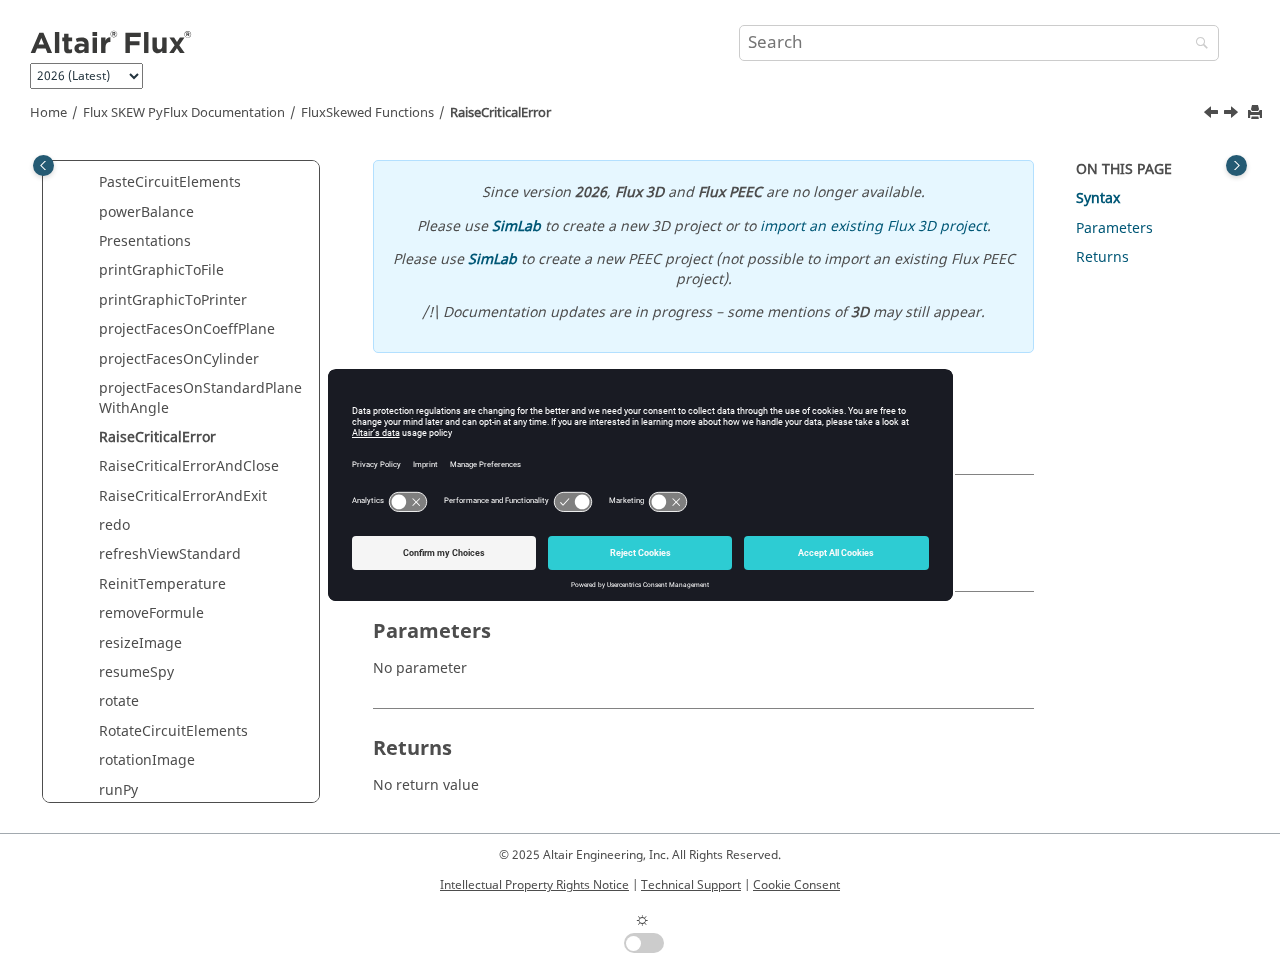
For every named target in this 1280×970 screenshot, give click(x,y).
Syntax (1098, 198)
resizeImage (140, 643)
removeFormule (151, 613)
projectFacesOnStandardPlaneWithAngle (200, 398)
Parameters (1114, 228)
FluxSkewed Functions (367, 113)
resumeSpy (136, 672)
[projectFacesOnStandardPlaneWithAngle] (1213, 115)
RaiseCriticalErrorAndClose (189, 466)
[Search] (1197, 44)
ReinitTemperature (162, 584)
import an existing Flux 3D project (873, 226)
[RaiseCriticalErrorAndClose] (1233, 115)
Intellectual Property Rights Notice (534, 885)
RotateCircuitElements (173, 731)
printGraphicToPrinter (173, 300)
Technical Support (691, 885)
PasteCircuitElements (170, 182)
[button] (91, 183)
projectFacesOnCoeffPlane (187, 329)
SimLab (516, 226)
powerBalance (146, 212)
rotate (119, 701)
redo (114, 525)
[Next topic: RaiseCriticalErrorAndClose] (1233, 115)
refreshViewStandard (170, 554)
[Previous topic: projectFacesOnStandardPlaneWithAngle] (1213, 115)
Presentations (145, 241)
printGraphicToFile (161, 270)
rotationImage (147, 760)
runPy (118, 790)
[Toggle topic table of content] (1236, 165)
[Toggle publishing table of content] (43, 165)
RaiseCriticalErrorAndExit (183, 496)
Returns (1102, 257)
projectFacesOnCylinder (179, 359)
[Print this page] (1257, 113)
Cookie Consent (796, 885)
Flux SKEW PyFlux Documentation (184, 113)
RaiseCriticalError (500, 113)
